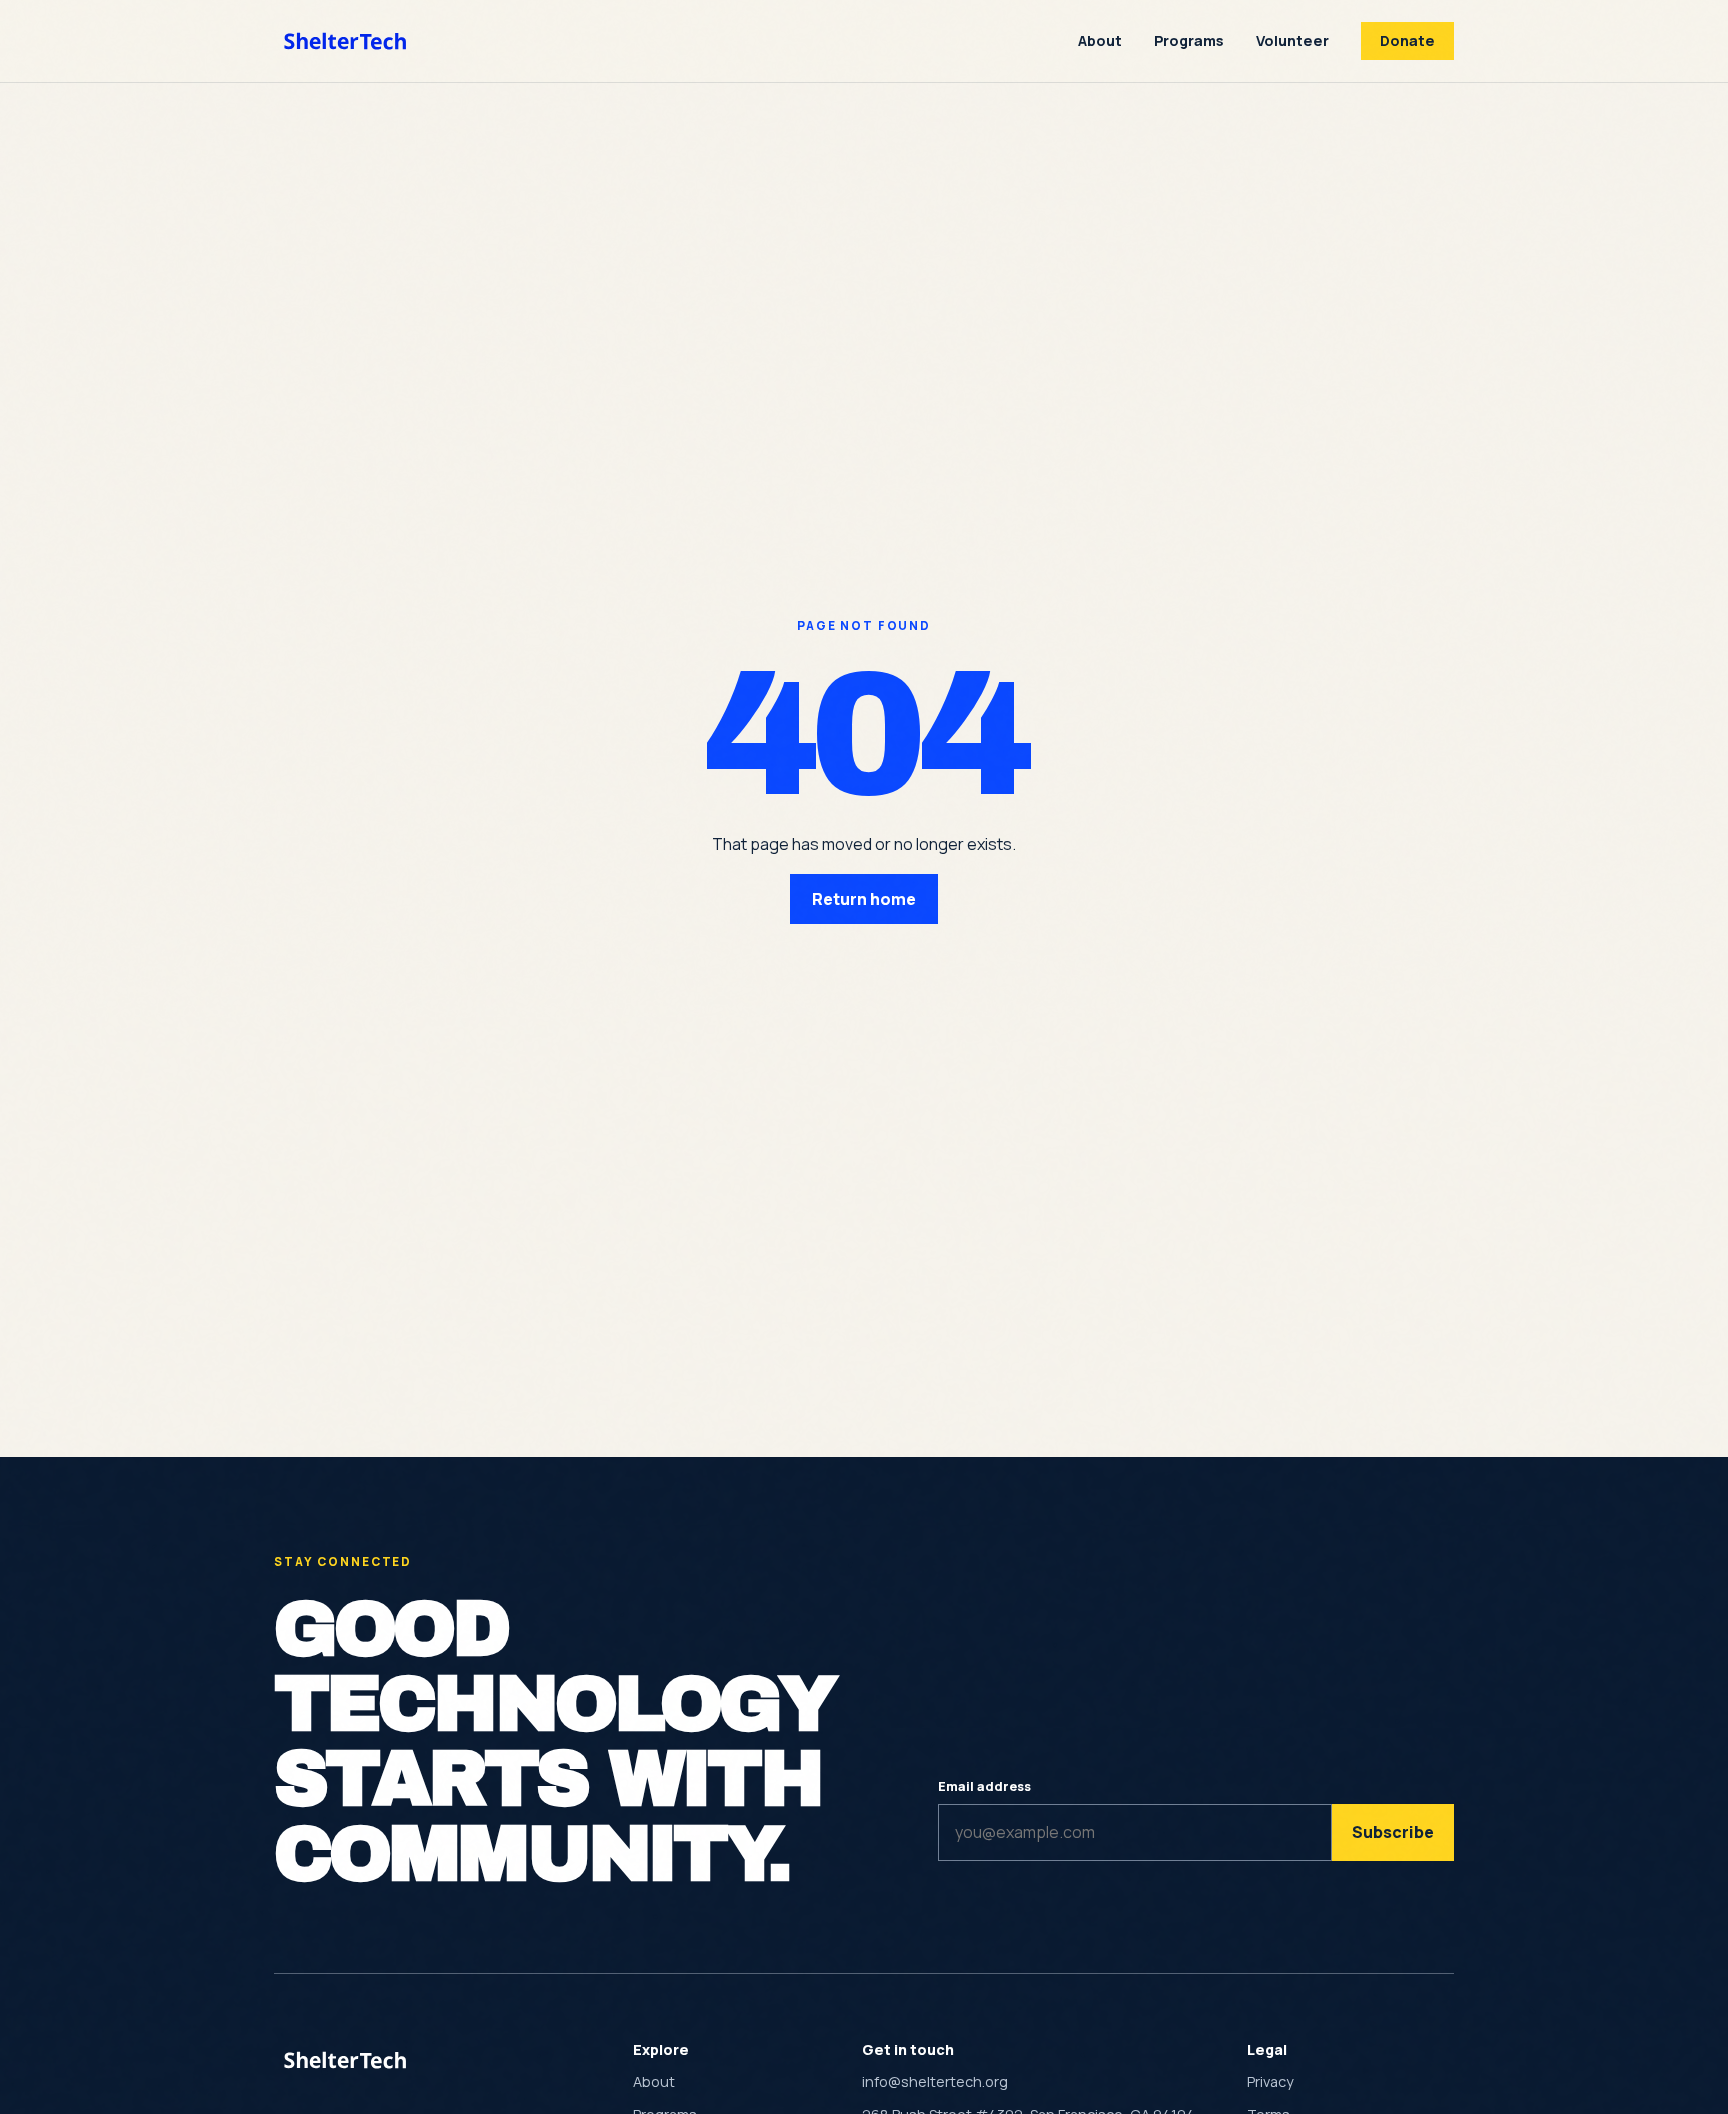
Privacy (1270, 2081)
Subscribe (1393, 1832)
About (1100, 40)
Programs (1189, 40)
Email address (984, 1786)
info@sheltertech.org (935, 2081)
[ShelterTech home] (347, 41)
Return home (864, 899)
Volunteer (1292, 40)
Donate (1407, 40)
